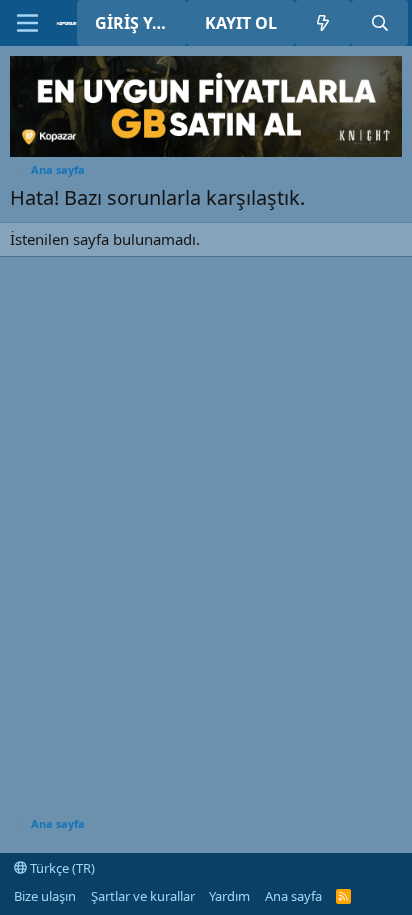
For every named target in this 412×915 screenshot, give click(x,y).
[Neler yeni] (323, 23)
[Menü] (27, 23)
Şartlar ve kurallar (143, 896)
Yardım (229, 896)
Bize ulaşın (45, 896)
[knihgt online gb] (206, 151)
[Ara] (379, 23)
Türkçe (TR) (61, 868)
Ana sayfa (293, 896)
